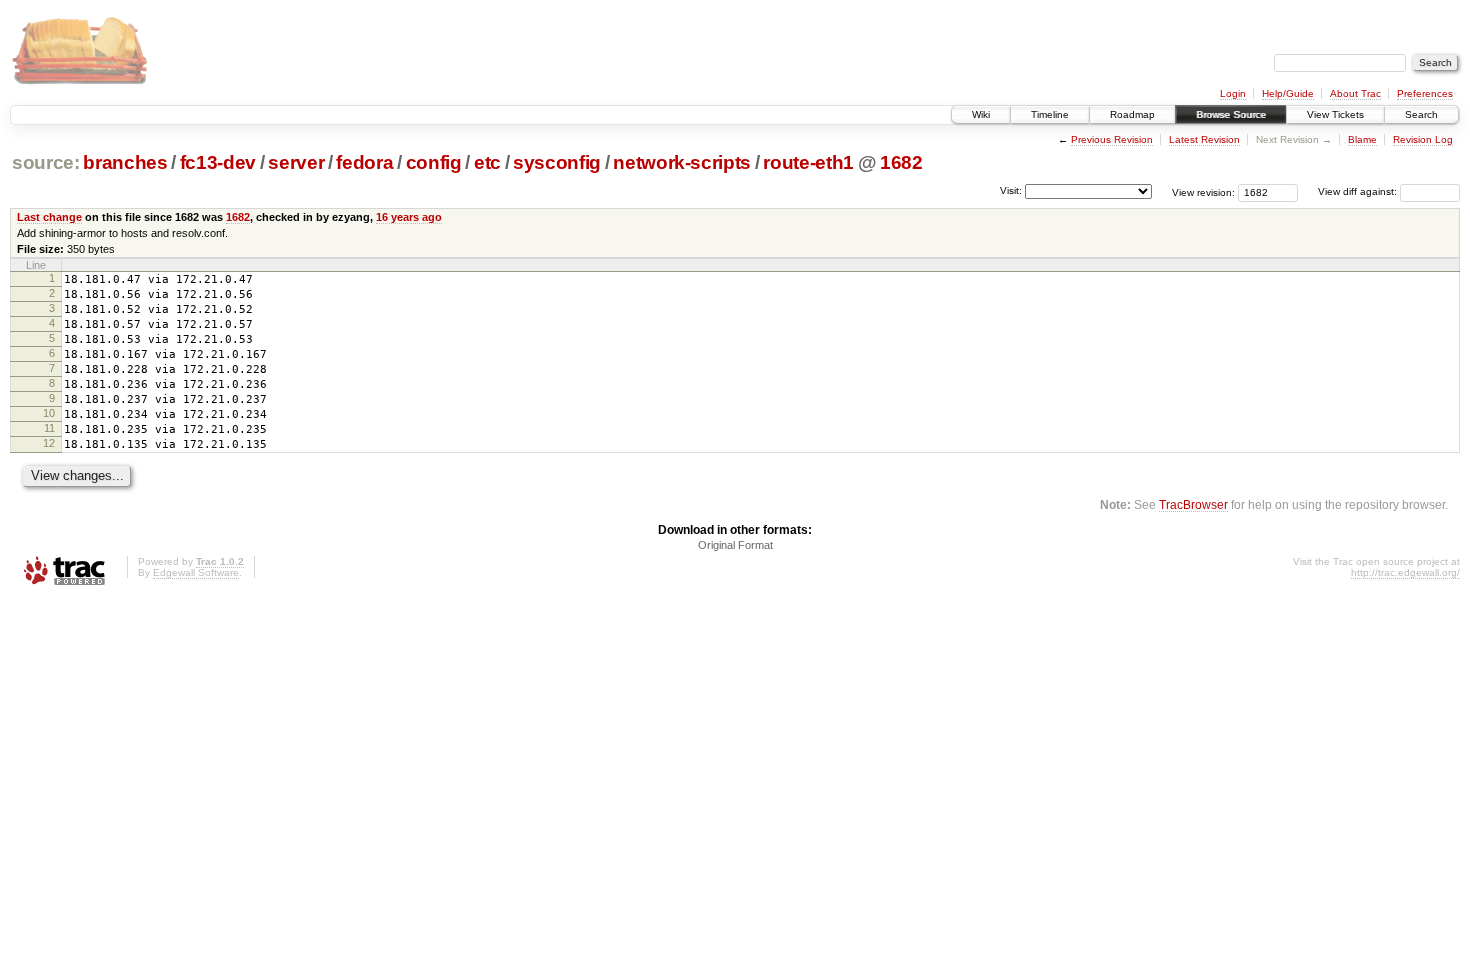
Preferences (1425, 93)
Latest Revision (1204, 139)
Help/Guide (1288, 93)
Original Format (735, 545)
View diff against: (1359, 191)
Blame (1362, 139)
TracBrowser (1193, 504)
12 (49, 443)
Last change (49, 217)
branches (125, 162)
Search (1421, 114)
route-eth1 (808, 162)
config (434, 162)
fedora (364, 162)
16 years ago (409, 217)
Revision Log (1423, 139)
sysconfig (557, 162)
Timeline (1050, 114)
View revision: (1203, 191)
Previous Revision (1112, 139)
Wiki (981, 114)
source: (46, 162)
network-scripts (682, 162)
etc (487, 162)
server (296, 162)
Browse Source (1231, 114)
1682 (901, 162)
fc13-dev (218, 162)
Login (1233, 93)
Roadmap (1132, 114)
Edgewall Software (196, 572)
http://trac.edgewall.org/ (1405, 572)
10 (49, 413)
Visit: (1011, 190)
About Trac (1355, 93)
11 (49, 428)
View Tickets (1335, 114)
